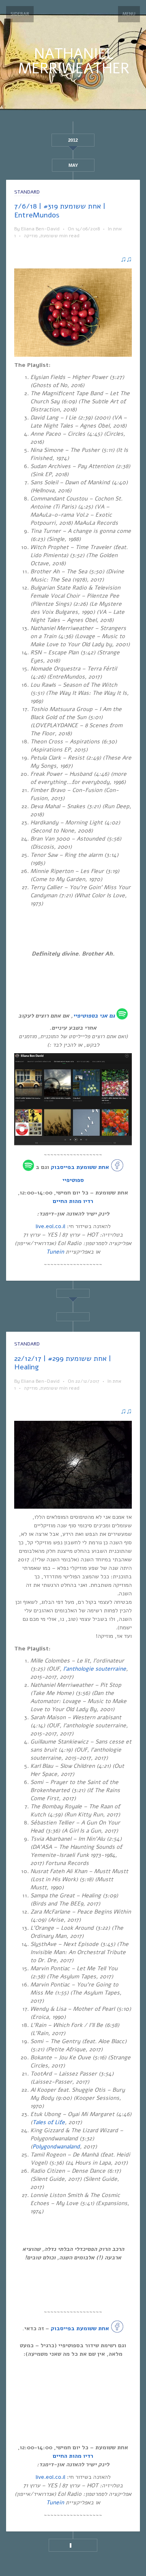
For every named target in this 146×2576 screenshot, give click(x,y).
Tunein (55, 1252)
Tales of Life (49, 2122)
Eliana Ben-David (40, 229)
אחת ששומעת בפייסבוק (80, 1167)
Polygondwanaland (56, 2147)
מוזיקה (31, 236)
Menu (129, 14)
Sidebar (20, 14)
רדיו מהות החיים (73, 1201)
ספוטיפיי (84, 1016)
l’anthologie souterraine (95, 1669)
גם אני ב (105, 1016)
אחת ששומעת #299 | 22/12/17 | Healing (63, 1363)
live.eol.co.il (50, 1226)
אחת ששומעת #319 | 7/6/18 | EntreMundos (60, 211)
